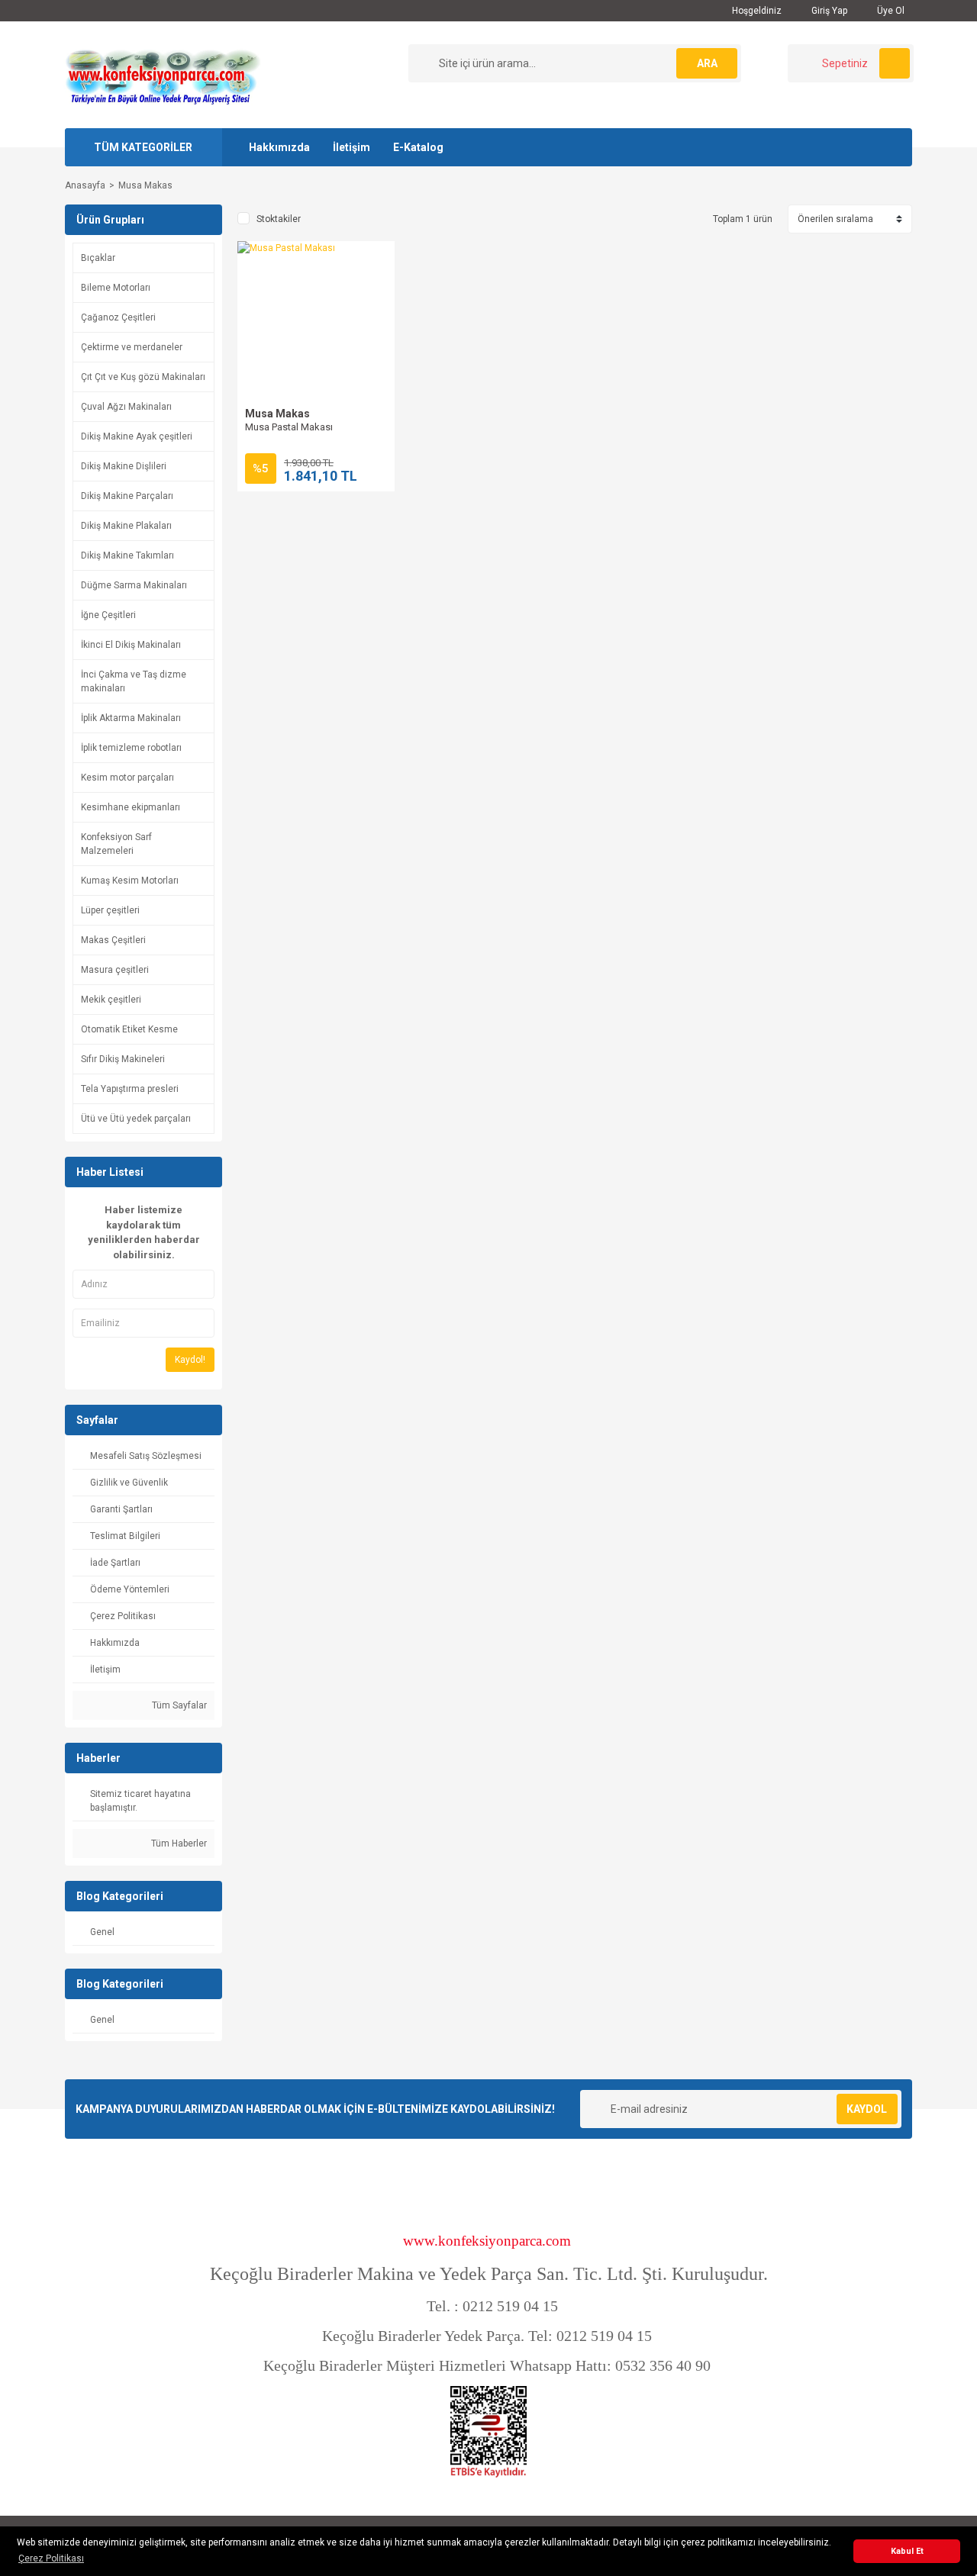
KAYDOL (867, 2109)
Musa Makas (145, 185)
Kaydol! (190, 1360)
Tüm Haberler (178, 1843)
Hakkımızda (279, 147)
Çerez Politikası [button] (51, 2558)
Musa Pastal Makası (289, 427)
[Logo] (163, 74)
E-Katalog (418, 147)
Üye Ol (890, 11)
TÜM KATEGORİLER (143, 147)
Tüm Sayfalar (178, 1705)
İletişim (351, 147)
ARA (707, 63)
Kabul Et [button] (907, 2551)
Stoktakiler (279, 219)
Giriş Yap (828, 11)
